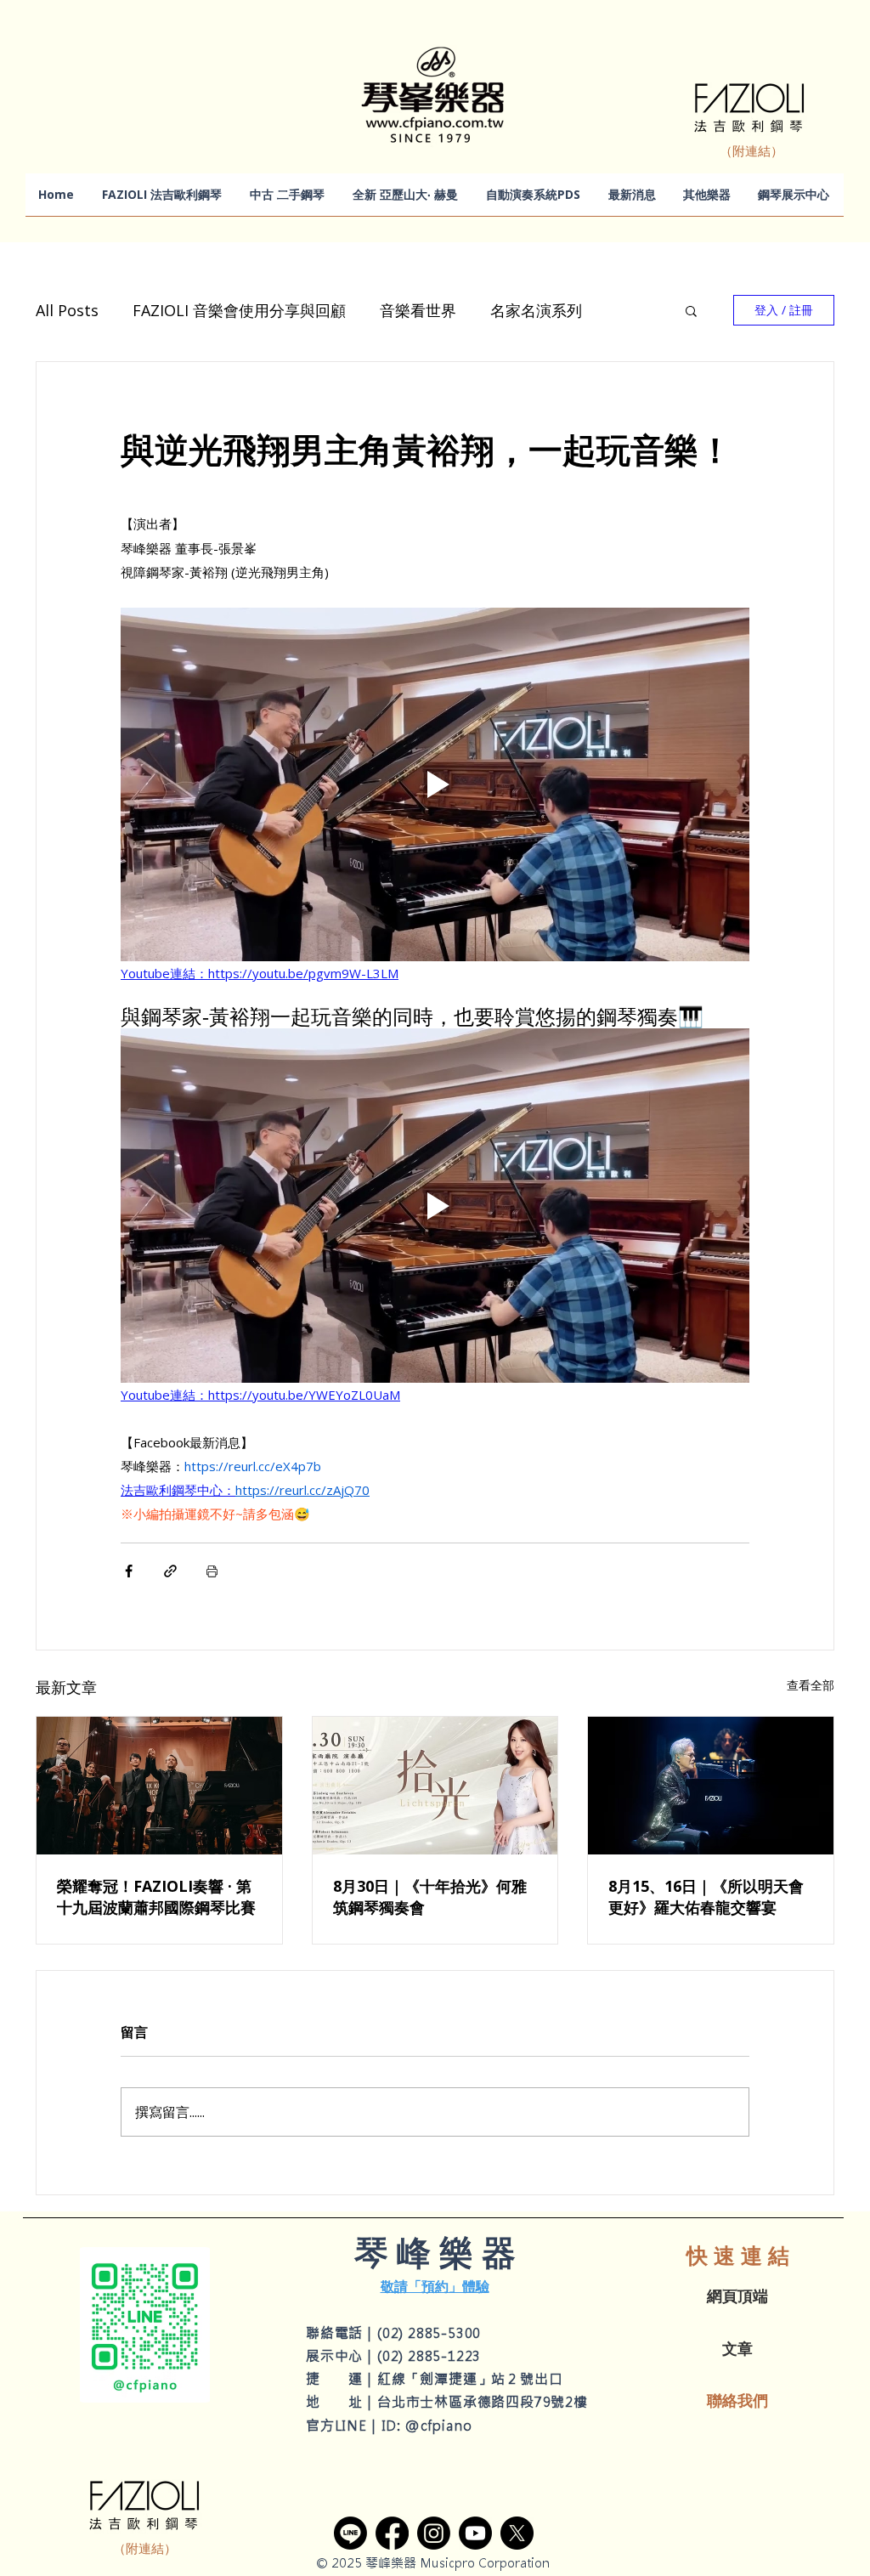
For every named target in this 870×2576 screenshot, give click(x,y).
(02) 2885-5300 (429, 2333)
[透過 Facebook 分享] (129, 1571)
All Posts (67, 310)
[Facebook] (392, 2533)
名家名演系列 (536, 310)
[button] (691, 310)
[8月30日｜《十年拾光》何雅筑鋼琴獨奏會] (435, 1786)
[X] (517, 2533)
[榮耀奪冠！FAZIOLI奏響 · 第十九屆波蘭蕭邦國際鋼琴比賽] (159, 1786)
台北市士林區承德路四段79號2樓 (483, 2402)
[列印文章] (212, 1571)
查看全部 (811, 1685)
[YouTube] (475, 2533)
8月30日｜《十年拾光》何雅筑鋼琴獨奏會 (430, 1897)
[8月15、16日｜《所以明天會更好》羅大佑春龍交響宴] (711, 1786)
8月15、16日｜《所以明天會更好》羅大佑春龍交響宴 (706, 1897)
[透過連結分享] (170, 1571)
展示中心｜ (342, 2356)
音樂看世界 (418, 310)
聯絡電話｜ (342, 2333)
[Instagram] (434, 2533)
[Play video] (435, 784)
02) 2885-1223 (432, 2356)
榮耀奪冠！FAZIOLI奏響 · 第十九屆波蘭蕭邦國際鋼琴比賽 (156, 1897)
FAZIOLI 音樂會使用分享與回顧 (239, 310)
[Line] (350, 2533)
